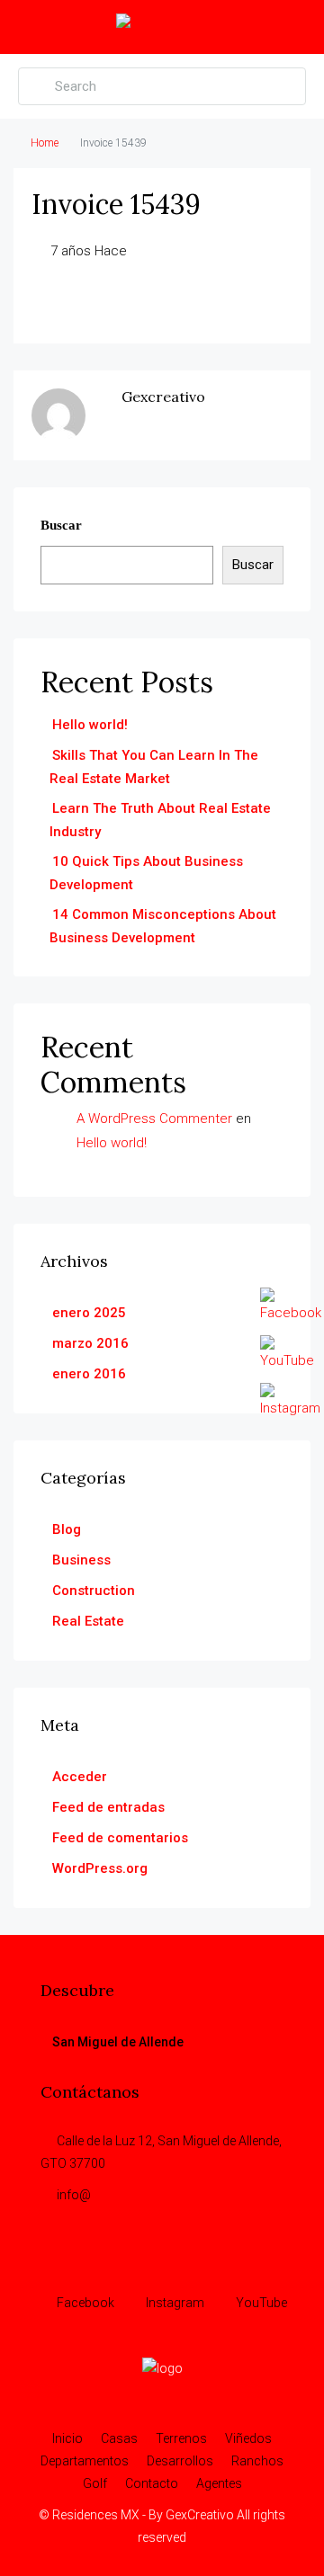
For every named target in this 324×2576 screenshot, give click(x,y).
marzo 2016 (90, 1343)
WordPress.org (100, 1868)
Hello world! (90, 725)
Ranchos (257, 2461)
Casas (119, 2438)
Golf (95, 2483)
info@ (74, 2195)
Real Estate (88, 1621)
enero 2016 (89, 1374)
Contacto (152, 2483)
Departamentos (85, 2461)
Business (81, 1560)
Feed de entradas (108, 1807)
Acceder (80, 1777)
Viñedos (248, 2438)
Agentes (219, 2483)
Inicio (67, 2438)
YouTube (260, 2303)
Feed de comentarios (120, 1838)
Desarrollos (180, 2461)
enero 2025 (89, 1313)
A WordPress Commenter (154, 1119)
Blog (67, 1529)
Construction (94, 1591)
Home (45, 143)
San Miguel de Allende (118, 2042)
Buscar (61, 525)
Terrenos (181, 2438)
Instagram (174, 2303)
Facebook (84, 2303)
